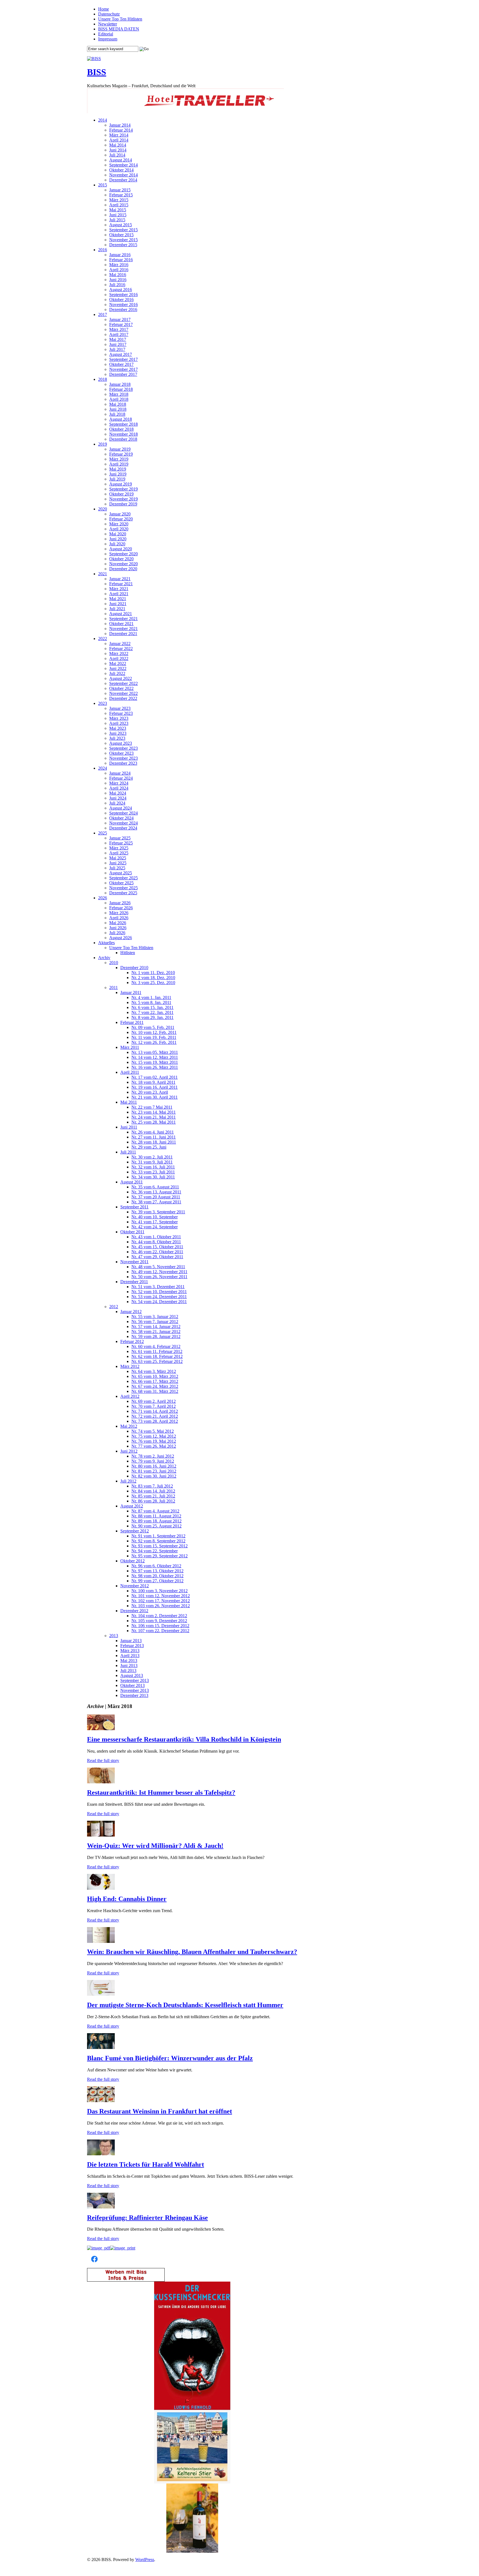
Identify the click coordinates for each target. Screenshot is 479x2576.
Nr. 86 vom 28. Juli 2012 (153, 1501)
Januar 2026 (120, 903)
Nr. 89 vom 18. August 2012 (156, 1521)
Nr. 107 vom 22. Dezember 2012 (160, 1631)
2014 (103, 120)
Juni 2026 (118, 928)
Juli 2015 (117, 220)
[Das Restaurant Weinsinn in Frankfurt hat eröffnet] (101, 2101)
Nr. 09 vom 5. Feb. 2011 (153, 1027)
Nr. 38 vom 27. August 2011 (156, 1202)
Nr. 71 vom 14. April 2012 (155, 1411)
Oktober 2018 (121, 429)
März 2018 (119, 394)
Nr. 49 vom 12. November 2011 (159, 1272)
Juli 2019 (117, 479)
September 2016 (123, 295)
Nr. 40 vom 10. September (155, 1217)
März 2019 (119, 459)
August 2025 (121, 873)
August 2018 (121, 419)
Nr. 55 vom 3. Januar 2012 (155, 1317)
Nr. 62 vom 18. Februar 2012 (157, 1356)
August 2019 (121, 484)
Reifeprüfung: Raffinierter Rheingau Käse (147, 2218)
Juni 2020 (118, 539)
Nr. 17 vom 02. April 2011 (155, 1077)
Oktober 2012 (133, 1561)
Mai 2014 (118, 145)
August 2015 (121, 225)
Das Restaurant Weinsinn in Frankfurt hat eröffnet (160, 2111)
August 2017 (121, 354)
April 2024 (119, 788)
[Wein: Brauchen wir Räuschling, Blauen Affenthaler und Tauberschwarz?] (101, 1941)
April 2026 (119, 918)
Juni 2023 (118, 733)
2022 (103, 639)
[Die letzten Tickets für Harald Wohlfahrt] (101, 2154)
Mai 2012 (129, 1426)
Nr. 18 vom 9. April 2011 (153, 1082)
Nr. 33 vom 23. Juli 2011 (153, 1172)
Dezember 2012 (134, 1611)
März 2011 (130, 1047)
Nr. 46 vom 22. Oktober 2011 (157, 1252)
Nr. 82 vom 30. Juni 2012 (154, 1476)
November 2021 (123, 629)
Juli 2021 (117, 609)
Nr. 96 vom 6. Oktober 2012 (156, 1566)
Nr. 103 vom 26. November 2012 (161, 1606)
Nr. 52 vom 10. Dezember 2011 (159, 1292)
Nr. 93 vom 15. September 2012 (160, 1546)
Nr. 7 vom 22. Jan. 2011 (152, 1012)
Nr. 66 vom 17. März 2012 (155, 1381)
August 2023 (121, 743)
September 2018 (123, 424)
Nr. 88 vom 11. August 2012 (156, 1516)
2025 (103, 833)
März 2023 (119, 718)
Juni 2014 (118, 150)
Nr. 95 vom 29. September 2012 (160, 1556)
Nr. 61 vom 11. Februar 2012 (157, 1351)
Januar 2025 (120, 838)
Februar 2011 (132, 1022)
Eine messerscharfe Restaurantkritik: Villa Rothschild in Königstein (184, 1739)
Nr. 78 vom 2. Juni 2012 (153, 1456)
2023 (103, 703)
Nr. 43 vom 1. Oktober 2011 (156, 1237)
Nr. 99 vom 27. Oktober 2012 (157, 1581)
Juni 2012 (129, 1451)
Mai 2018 (118, 404)
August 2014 (121, 160)
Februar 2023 (121, 713)
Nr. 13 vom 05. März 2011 (155, 1052)
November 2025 (123, 888)
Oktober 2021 (121, 624)
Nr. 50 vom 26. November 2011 (159, 1277)
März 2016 (119, 265)
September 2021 (123, 619)
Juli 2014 (117, 155)
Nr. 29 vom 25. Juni (149, 1147)
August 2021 (121, 614)
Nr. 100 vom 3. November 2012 (160, 1591)
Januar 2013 (131, 1641)
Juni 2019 (118, 474)
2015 (103, 185)
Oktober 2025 (121, 883)
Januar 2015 (120, 190)
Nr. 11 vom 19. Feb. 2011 (154, 1037)
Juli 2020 (117, 544)
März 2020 (119, 524)
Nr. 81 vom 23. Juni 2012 (154, 1471)
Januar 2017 (120, 319)
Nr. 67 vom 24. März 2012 (155, 1386)
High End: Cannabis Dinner (127, 1899)
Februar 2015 (121, 195)
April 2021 (119, 594)
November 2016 (123, 305)
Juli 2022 (117, 673)
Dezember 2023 (123, 763)
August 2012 (132, 1506)
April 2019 (119, 464)
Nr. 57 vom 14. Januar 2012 (156, 1326)
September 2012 (135, 1531)
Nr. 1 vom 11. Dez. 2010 (153, 973)
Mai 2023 (118, 728)
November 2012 (135, 1586)
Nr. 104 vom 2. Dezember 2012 (159, 1616)
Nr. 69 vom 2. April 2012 (154, 1401)
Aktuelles (106, 943)
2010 (114, 963)
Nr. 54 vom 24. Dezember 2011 (159, 1302)
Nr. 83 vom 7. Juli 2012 (152, 1486)
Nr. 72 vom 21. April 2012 (155, 1416)
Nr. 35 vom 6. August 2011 (155, 1187)
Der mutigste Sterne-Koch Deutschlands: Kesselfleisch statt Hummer (185, 2005)
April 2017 (119, 334)
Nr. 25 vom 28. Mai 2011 (154, 1122)
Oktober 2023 (121, 753)
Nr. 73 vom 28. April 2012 (155, 1421)
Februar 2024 (121, 778)
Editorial (106, 34)
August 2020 (121, 549)
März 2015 (119, 200)
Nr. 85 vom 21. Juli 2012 (153, 1496)
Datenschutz (109, 14)
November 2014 (123, 175)
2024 (103, 768)
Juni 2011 (129, 1127)
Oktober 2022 (121, 688)
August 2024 (121, 808)
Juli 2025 (117, 868)
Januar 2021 (120, 579)
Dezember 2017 (123, 374)
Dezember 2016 (123, 310)
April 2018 (119, 399)
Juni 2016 (118, 280)
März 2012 (130, 1366)
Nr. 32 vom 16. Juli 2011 (153, 1167)
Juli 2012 (128, 1481)
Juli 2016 (117, 285)
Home (104, 9)
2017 (103, 314)
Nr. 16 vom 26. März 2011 (155, 1067)
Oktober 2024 (121, 818)
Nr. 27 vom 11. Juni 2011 (154, 1137)
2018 (103, 379)
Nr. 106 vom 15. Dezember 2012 (160, 1626)
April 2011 (130, 1072)
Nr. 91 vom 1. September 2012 (158, 1536)
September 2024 (123, 813)
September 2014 (123, 165)
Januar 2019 (120, 449)
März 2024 (119, 783)
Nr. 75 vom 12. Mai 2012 (154, 1436)
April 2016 (119, 270)
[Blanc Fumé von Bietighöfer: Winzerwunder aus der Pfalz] (101, 2047)
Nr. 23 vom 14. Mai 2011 (154, 1112)
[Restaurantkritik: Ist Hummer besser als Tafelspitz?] (101, 1782)
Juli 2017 (117, 349)
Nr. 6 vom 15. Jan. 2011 (152, 1007)
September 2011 (134, 1207)
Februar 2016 (121, 260)
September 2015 (123, 230)
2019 (103, 444)
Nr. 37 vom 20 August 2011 (156, 1197)
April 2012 (130, 1396)
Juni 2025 (118, 863)
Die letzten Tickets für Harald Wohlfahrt (146, 2164)
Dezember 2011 (134, 1282)
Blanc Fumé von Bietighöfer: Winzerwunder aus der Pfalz (170, 2058)
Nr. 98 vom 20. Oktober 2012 (157, 1576)
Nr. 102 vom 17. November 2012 (161, 1601)
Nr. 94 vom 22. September (155, 1551)
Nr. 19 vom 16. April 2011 (155, 1087)
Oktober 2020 (121, 559)
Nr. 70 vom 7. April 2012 (154, 1406)
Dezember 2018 (123, 439)
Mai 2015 (118, 210)
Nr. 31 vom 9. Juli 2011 (152, 1162)
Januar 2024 (120, 773)
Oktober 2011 (132, 1232)
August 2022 (121, 678)
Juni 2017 (118, 344)
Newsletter (108, 24)
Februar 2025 (121, 843)
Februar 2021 (121, 584)
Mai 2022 (118, 663)
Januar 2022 (120, 644)
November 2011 (134, 1262)
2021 (103, 574)
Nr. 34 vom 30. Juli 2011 (153, 1177)
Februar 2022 (121, 649)
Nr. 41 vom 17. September (155, 1222)
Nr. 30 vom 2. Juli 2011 (152, 1157)
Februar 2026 (121, 908)
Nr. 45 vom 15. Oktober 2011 (157, 1247)
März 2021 (119, 589)
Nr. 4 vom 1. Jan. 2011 (151, 997)
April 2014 (119, 140)
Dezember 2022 (123, 698)
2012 (114, 1307)
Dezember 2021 (123, 634)
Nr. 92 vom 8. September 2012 (158, 1541)
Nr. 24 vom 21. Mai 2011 (154, 1117)
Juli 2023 (117, 738)
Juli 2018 (117, 414)
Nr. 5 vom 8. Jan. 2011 (151, 1002)
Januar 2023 (120, 708)
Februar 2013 (132, 1646)
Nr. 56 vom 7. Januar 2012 (155, 1322)
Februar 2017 (121, 324)
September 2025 (123, 878)
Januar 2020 (120, 514)
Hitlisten (128, 953)
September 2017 (123, 359)
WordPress (145, 2560)
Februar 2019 (121, 454)
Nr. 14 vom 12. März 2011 (155, 1057)
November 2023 (123, 758)
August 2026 (121, 938)
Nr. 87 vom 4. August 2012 (155, 1511)
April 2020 (119, 529)
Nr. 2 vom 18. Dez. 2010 (153, 978)
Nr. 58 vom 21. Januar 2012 (156, 1331)
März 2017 (119, 329)
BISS (97, 72)
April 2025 (119, 853)
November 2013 (135, 1690)
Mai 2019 (118, 469)
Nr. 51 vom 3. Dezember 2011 (158, 1287)
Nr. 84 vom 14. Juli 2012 (153, 1491)
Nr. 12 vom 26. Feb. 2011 (154, 1042)
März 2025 (119, 848)
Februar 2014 (121, 130)
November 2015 (123, 240)
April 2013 (130, 1656)
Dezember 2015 (123, 245)
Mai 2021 (118, 599)
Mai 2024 (118, 793)
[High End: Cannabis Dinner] (101, 1888)
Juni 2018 (118, 409)
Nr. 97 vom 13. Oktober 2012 (157, 1571)
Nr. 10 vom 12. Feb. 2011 (154, 1032)
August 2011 (132, 1182)
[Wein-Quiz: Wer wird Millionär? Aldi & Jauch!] (101, 1835)
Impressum (108, 39)
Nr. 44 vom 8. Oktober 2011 (156, 1242)
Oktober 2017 (121, 364)
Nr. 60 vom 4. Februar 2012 (156, 1346)
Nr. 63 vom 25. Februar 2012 (157, 1361)
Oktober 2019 (121, 494)
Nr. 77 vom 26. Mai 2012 (154, 1446)
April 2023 (119, 723)
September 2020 (123, 554)
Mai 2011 (129, 1102)
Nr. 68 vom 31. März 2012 (155, 1391)
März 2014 (119, 135)
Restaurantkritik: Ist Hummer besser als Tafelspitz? (161, 1792)
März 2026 (119, 913)
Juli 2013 (128, 1670)
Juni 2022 (118, 668)
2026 (103, 898)
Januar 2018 (120, 384)
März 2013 (130, 1651)
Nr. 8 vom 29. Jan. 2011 (152, 1017)
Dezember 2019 (123, 504)
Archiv (104, 958)
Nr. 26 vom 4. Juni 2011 (153, 1132)
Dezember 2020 (123, 569)
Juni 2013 (129, 1665)
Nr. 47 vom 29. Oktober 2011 (157, 1257)
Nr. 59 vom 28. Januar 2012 (156, 1336)
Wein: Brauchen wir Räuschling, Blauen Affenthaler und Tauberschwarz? (192, 1952)
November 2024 (123, 823)
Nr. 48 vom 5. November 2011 (158, 1267)
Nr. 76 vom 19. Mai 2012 (154, 1441)
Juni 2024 (118, 798)
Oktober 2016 (121, 300)
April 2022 (119, 658)
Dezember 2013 (134, 1695)
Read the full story (103, 1760)
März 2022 (119, 653)
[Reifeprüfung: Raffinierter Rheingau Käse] (101, 2207)
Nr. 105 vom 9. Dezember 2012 (159, 1621)
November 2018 (123, 434)
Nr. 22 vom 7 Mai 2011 (152, 1107)
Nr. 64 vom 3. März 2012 (154, 1371)
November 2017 (123, 369)
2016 (103, 250)
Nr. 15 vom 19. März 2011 (155, 1062)
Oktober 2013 (133, 1685)
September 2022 (123, 683)
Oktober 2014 (121, 170)
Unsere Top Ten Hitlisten (120, 19)
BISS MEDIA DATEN (119, 29)
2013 (114, 1636)
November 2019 (123, 499)
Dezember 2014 (123, 180)
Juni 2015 (118, 215)
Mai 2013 (129, 1661)
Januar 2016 (120, 255)
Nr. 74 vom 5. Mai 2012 (153, 1431)
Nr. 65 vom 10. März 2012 (155, 1376)
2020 (103, 509)
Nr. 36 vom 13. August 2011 (156, 1192)
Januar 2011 (131, 992)
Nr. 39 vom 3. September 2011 (158, 1212)
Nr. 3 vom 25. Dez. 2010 (153, 983)
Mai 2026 (118, 923)
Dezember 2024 (123, 828)
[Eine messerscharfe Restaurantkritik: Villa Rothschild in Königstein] (101, 1729)
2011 (114, 987)
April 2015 (119, 205)
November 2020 (123, 564)
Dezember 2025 (123, 893)
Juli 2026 (117, 933)
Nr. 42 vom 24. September (155, 1227)
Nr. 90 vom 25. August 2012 (156, 1526)
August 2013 (132, 1675)
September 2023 (123, 748)
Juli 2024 (117, 803)
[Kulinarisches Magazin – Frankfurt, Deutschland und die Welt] (94, 59)
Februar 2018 (121, 389)
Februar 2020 (121, 519)
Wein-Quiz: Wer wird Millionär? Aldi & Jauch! (155, 1846)
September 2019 (123, 489)
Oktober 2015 (121, 235)
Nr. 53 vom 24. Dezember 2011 (159, 1297)
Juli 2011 (128, 1152)
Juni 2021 (118, 604)
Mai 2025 (118, 858)
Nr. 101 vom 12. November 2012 (161, 1596)
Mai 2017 (118, 339)
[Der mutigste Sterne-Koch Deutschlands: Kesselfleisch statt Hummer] (101, 1994)
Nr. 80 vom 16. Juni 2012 (154, 1466)
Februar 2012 (132, 1341)
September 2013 (135, 1680)
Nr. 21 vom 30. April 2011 (155, 1097)
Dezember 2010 (134, 968)
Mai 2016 (118, 275)
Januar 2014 (120, 125)
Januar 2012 (131, 1312)
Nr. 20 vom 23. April (150, 1092)
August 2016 (121, 290)
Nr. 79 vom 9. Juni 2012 (153, 1461)
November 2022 (123, 693)
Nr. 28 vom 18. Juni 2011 (154, 1142)
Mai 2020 (118, 534)
